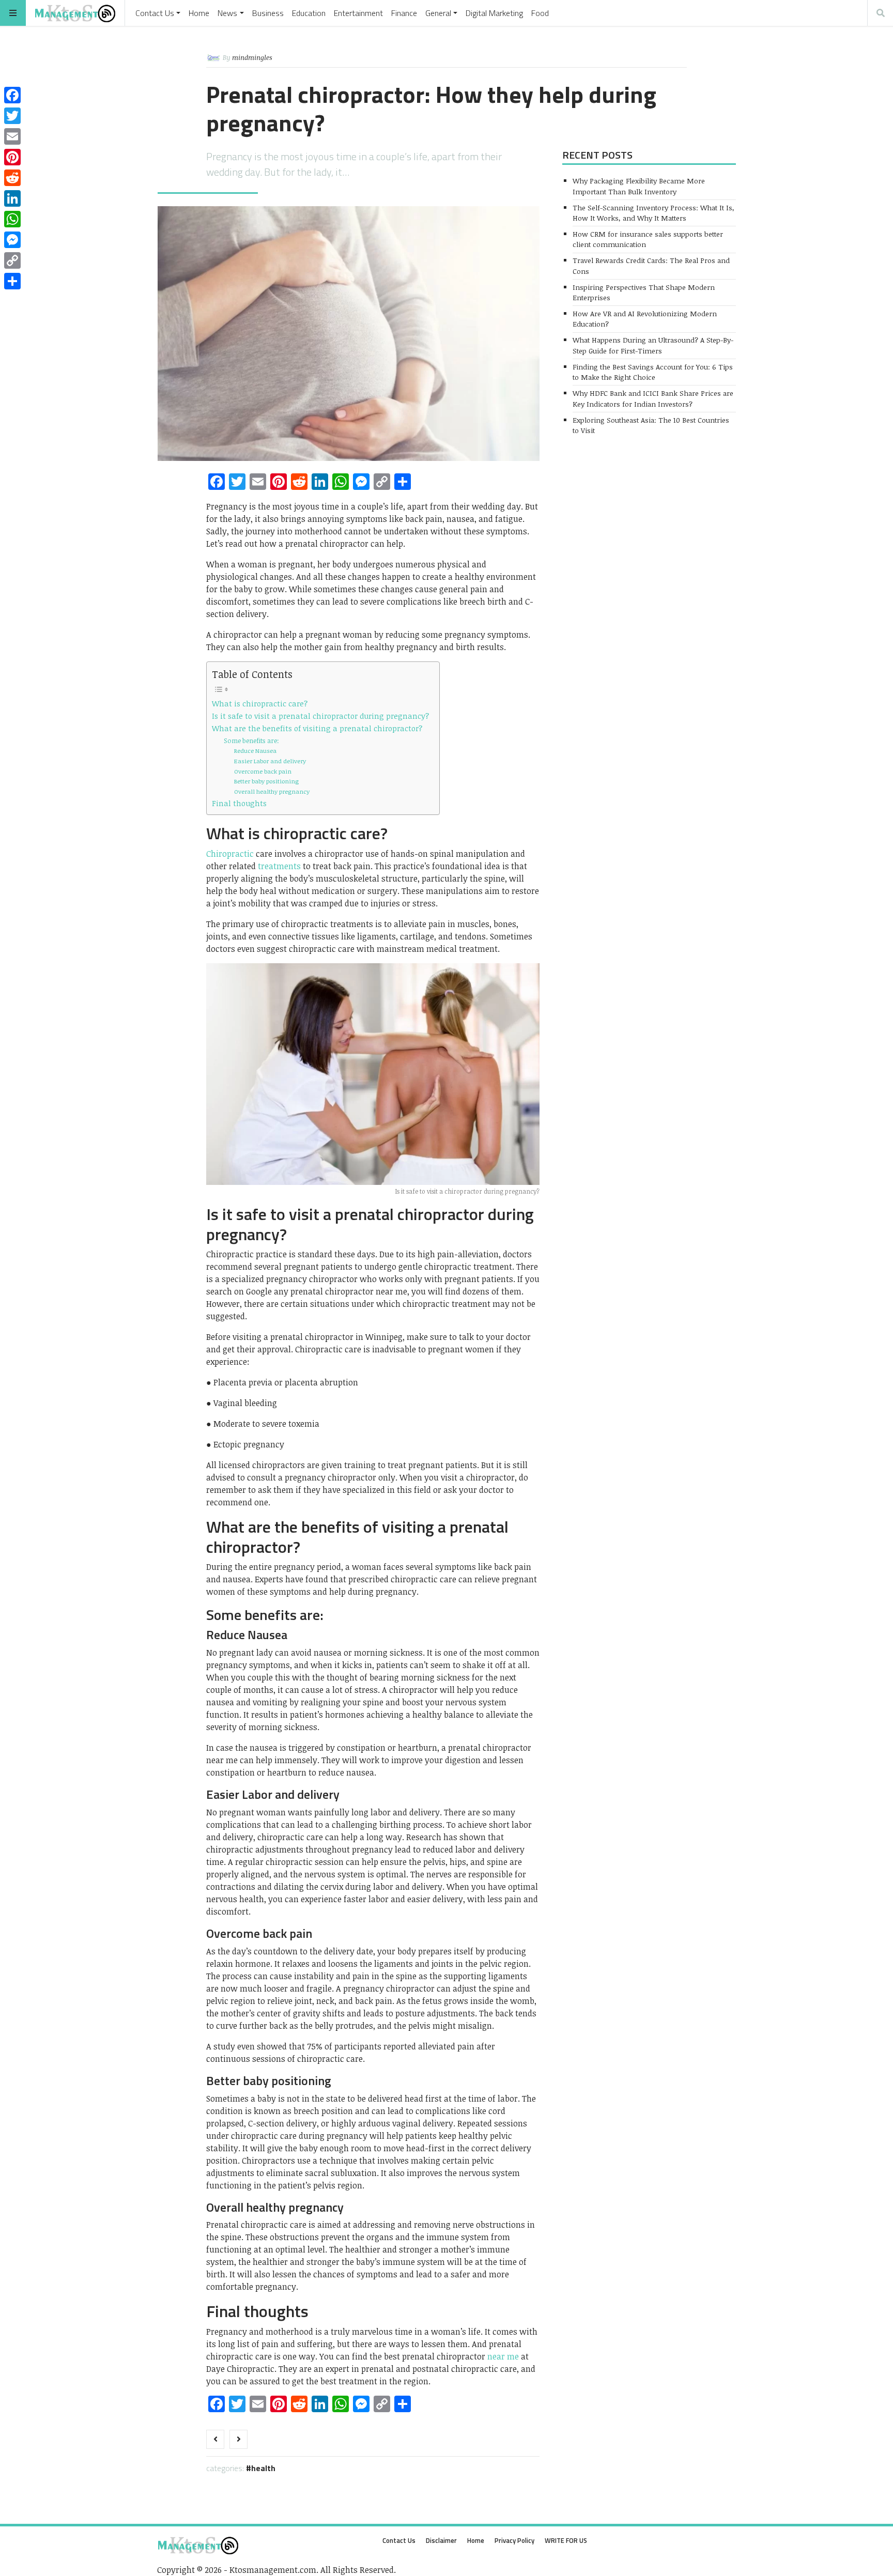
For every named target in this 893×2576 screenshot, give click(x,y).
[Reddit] (12, 178)
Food (540, 13)
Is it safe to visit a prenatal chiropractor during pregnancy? (320, 716)
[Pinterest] (12, 157)
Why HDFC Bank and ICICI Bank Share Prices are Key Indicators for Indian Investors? (653, 398)
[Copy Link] (12, 260)
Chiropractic (230, 854)
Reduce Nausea (255, 750)
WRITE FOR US (566, 2540)
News (227, 13)
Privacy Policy (514, 2540)
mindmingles (252, 57)
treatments (279, 866)
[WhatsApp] (12, 219)
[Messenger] (12, 240)
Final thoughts (239, 803)
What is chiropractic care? (260, 703)
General (438, 13)
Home (199, 13)
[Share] (12, 281)
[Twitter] (12, 116)
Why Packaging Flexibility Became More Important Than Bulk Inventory (639, 186)
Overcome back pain (263, 771)
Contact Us (155, 13)
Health (263, 2468)
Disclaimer (441, 2540)
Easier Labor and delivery (270, 761)
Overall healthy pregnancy (272, 791)
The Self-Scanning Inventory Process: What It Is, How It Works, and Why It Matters (653, 213)
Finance (404, 13)
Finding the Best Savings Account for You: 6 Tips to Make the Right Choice (653, 372)
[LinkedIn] (12, 198)
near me (502, 2356)
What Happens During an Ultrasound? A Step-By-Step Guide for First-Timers (653, 345)
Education (309, 13)
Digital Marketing (494, 13)
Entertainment (358, 13)
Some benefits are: (251, 741)
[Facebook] (12, 95)
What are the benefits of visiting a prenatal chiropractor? (317, 728)
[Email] (12, 136)
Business (268, 13)
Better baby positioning (266, 781)
